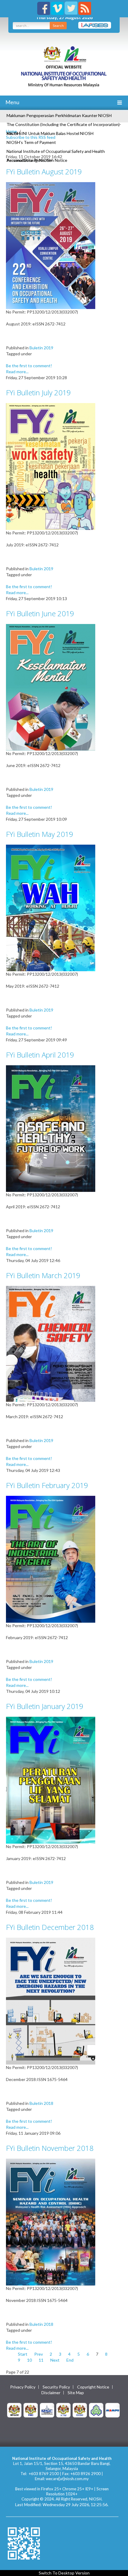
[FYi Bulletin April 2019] (51, 1128)
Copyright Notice (93, 2387)
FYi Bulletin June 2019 (40, 613)
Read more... (17, 372)
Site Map (76, 2393)
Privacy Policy (23, 2387)
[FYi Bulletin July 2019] (51, 466)
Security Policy (56, 2387)
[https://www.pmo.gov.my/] (31, 2410)
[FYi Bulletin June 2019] (51, 687)
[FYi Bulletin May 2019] (51, 907)
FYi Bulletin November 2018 (50, 2148)
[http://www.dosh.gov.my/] (80, 2410)
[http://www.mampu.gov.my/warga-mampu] (113, 2410)
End (70, 2360)
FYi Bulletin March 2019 (43, 1275)
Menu (12, 102)
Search (58, 26)
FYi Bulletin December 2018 (50, 1927)
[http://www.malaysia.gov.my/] (14, 2410)
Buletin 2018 (41, 2103)
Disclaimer (51, 2393)
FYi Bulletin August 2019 (44, 172)
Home (11, 131)
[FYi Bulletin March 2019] (51, 1343)
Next (55, 2360)
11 (41, 2360)
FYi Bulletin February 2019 (47, 1485)
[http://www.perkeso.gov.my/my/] (96, 2410)
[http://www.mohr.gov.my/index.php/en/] (63, 2410)
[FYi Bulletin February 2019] (51, 1559)
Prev (39, 2354)
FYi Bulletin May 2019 (40, 834)
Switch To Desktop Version (64, 2573)
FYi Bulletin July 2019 (38, 392)
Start (23, 2354)
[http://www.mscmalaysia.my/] (47, 2410)
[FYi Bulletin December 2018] (51, 2001)
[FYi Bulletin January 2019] (51, 1780)
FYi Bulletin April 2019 (40, 1055)
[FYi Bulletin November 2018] (51, 2221)
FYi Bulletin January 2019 (45, 1706)
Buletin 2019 (41, 348)
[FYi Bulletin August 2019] (51, 245)
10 (29, 2360)
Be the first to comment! (29, 366)
